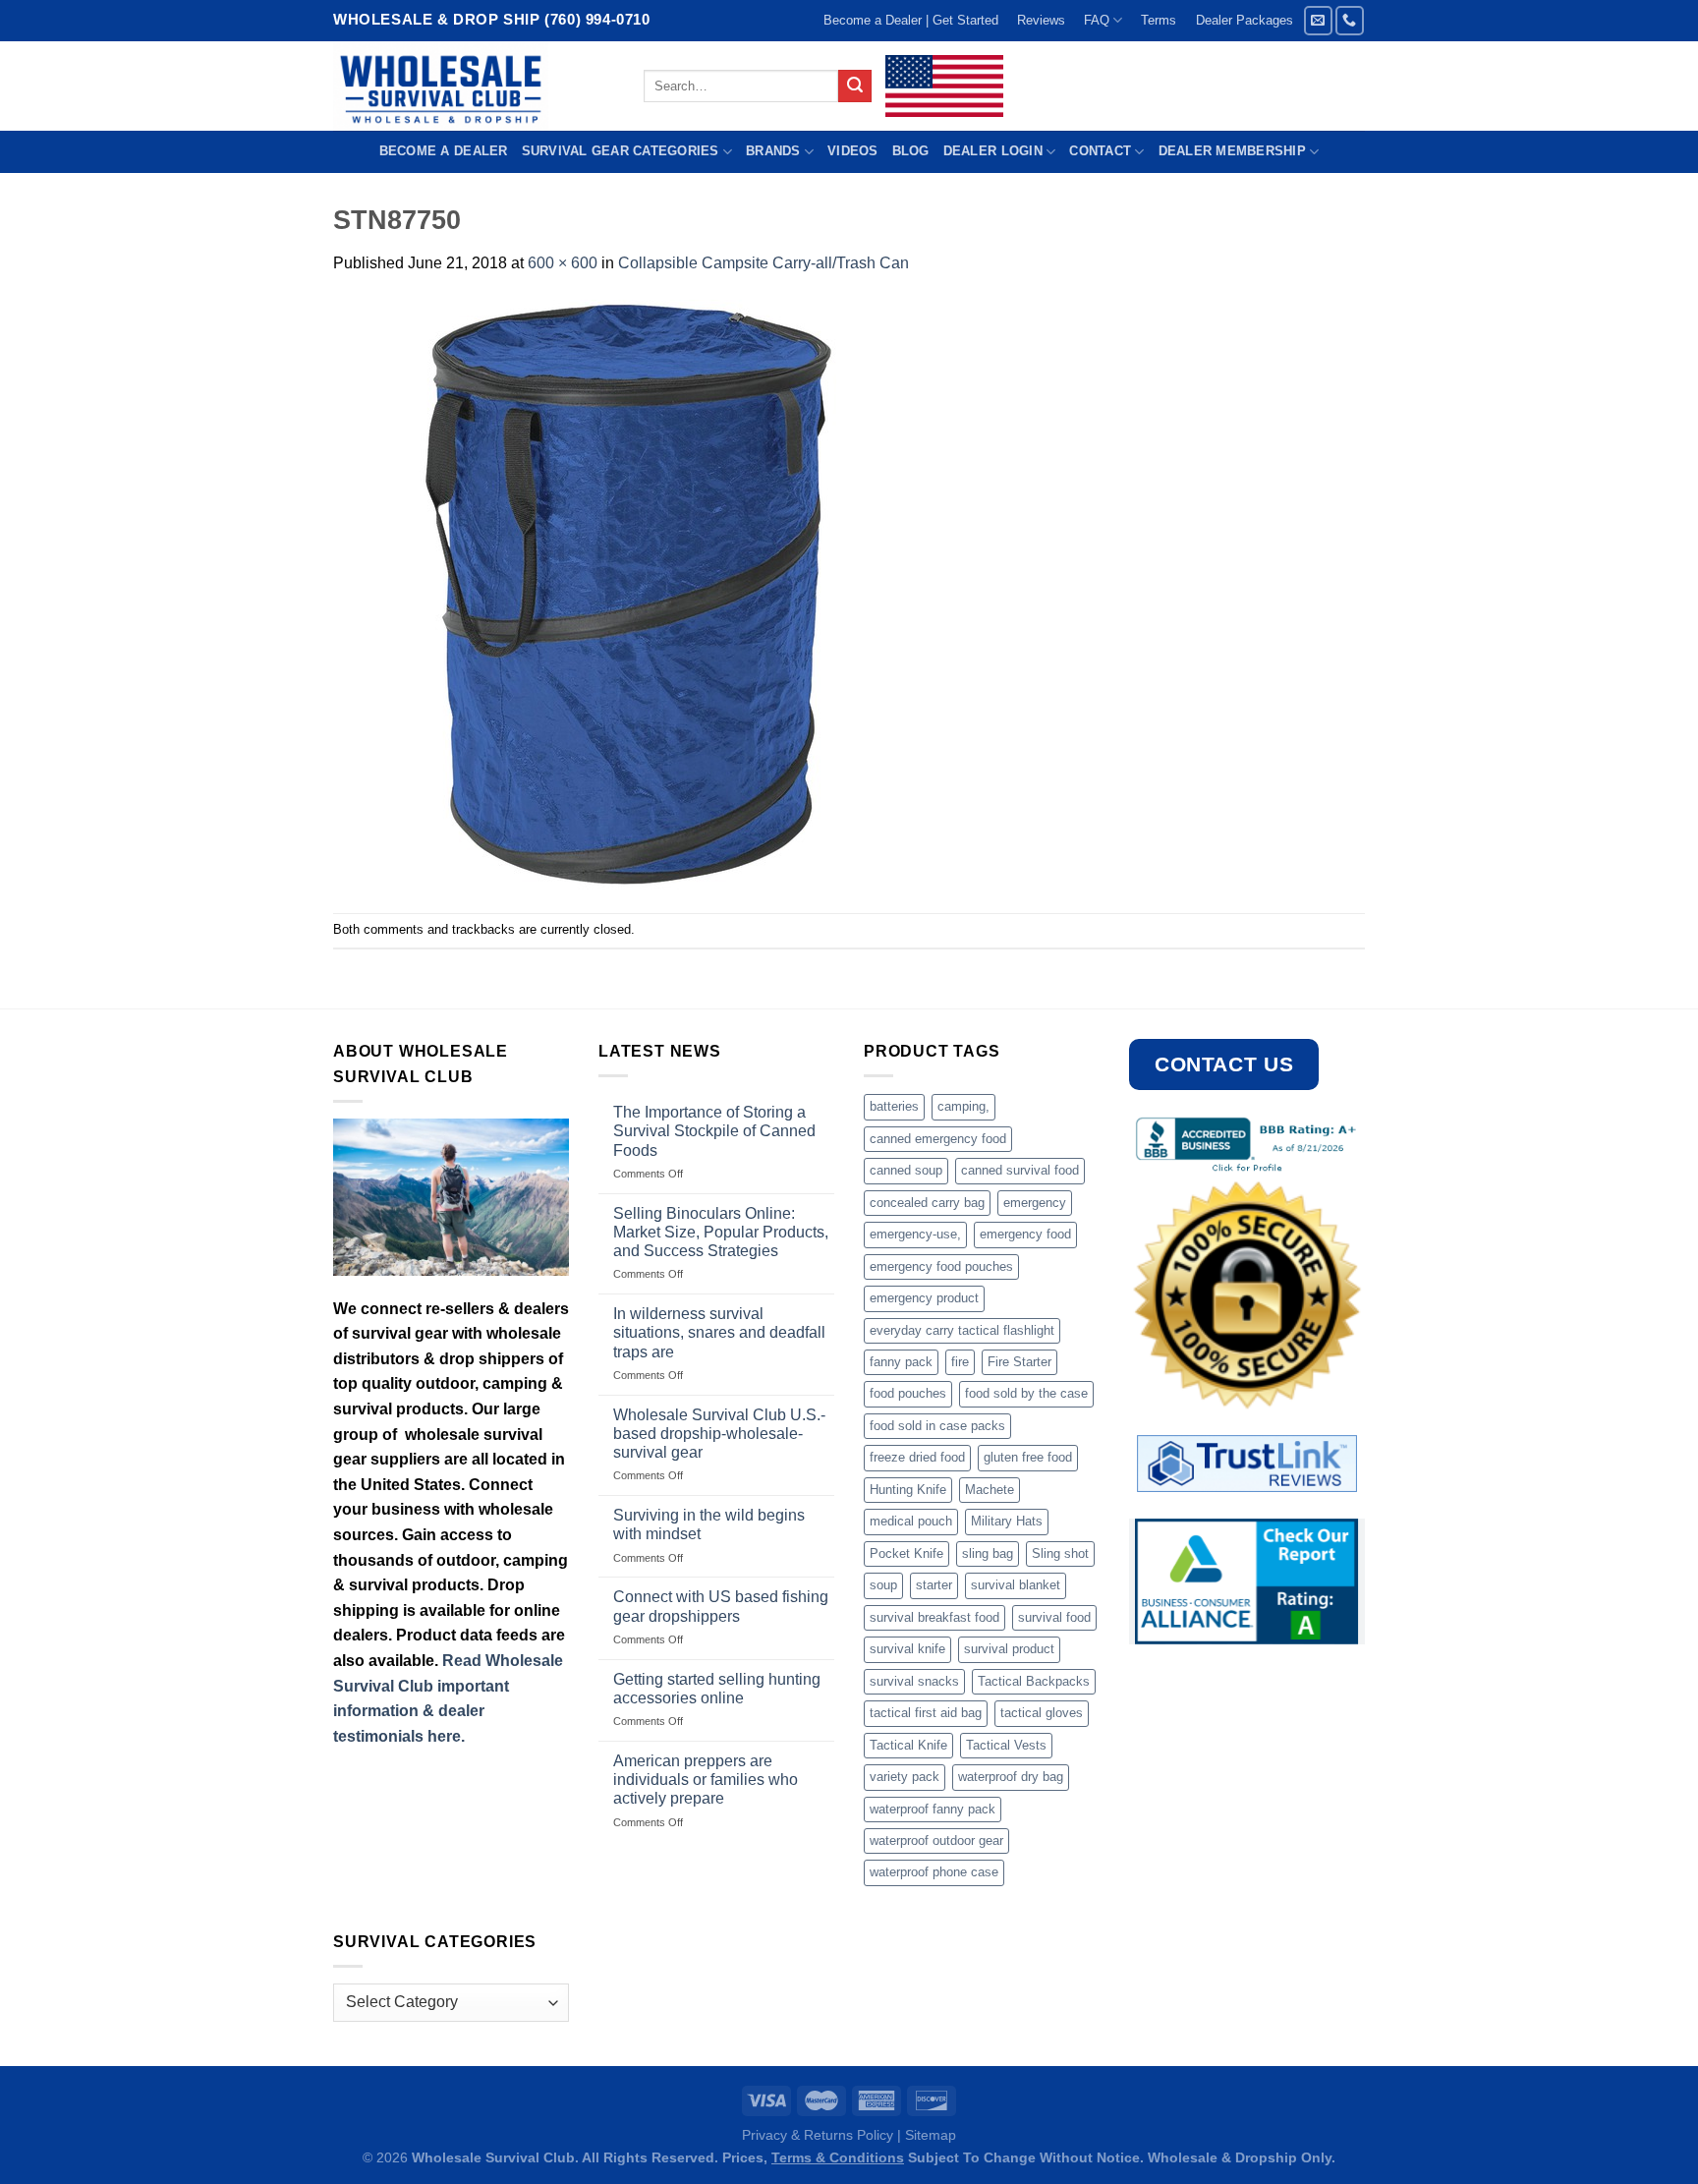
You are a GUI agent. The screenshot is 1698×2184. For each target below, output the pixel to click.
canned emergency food (938, 1139)
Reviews (1041, 20)
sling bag (988, 1553)
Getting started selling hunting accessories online (717, 1689)
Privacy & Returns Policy (818, 2135)
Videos (853, 151)
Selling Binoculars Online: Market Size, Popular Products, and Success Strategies (721, 1232)
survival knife (907, 1649)
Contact (1100, 151)
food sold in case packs (937, 1426)
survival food (1054, 1617)
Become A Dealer (444, 151)
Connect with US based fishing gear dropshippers (721, 1606)
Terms (1159, 20)
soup (883, 1585)
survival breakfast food (934, 1617)
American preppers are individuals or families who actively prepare (706, 1780)
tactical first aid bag (926, 1713)
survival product (1009, 1649)
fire (960, 1362)
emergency (1035, 1203)
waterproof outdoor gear (936, 1840)
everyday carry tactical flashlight (962, 1330)
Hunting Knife (908, 1490)
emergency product (924, 1298)
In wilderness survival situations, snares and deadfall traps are (719, 1332)
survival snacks (914, 1681)
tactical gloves (1042, 1713)
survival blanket (1016, 1585)
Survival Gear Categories (621, 151)
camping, (963, 1106)
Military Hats (1007, 1521)
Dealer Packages (1245, 20)
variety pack (905, 1777)
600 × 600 (563, 263)
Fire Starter (1019, 1362)
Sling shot (1060, 1553)
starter (934, 1585)
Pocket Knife (906, 1553)
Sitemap (931, 2135)
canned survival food (1020, 1170)
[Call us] (1350, 20)
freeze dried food (917, 1457)
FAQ (1097, 20)
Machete (990, 1490)
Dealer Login (993, 151)
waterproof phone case (934, 1872)
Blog (911, 151)
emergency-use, (915, 1234)
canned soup (906, 1170)
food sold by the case (1026, 1393)
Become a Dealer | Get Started (911, 20)
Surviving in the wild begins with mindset (709, 1524)
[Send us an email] (1318, 20)
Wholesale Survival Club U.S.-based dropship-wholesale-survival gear (719, 1434)
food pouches (908, 1393)
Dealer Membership (1232, 151)
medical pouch (911, 1521)
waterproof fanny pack (933, 1809)
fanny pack (901, 1362)
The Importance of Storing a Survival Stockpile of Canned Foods (714, 1131)
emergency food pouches (941, 1266)
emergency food (1025, 1234)
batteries (894, 1106)
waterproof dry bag (1011, 1777)
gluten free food (1028, 1457)
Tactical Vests (1006, 1745)
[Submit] (855, 86)
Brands (773, 151)
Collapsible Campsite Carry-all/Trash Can (764, 263)
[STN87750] (628, 593)
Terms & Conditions (838, 2157)
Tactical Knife (908, 1745)
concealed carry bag (927, 1203)
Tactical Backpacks (1034, 1681)
